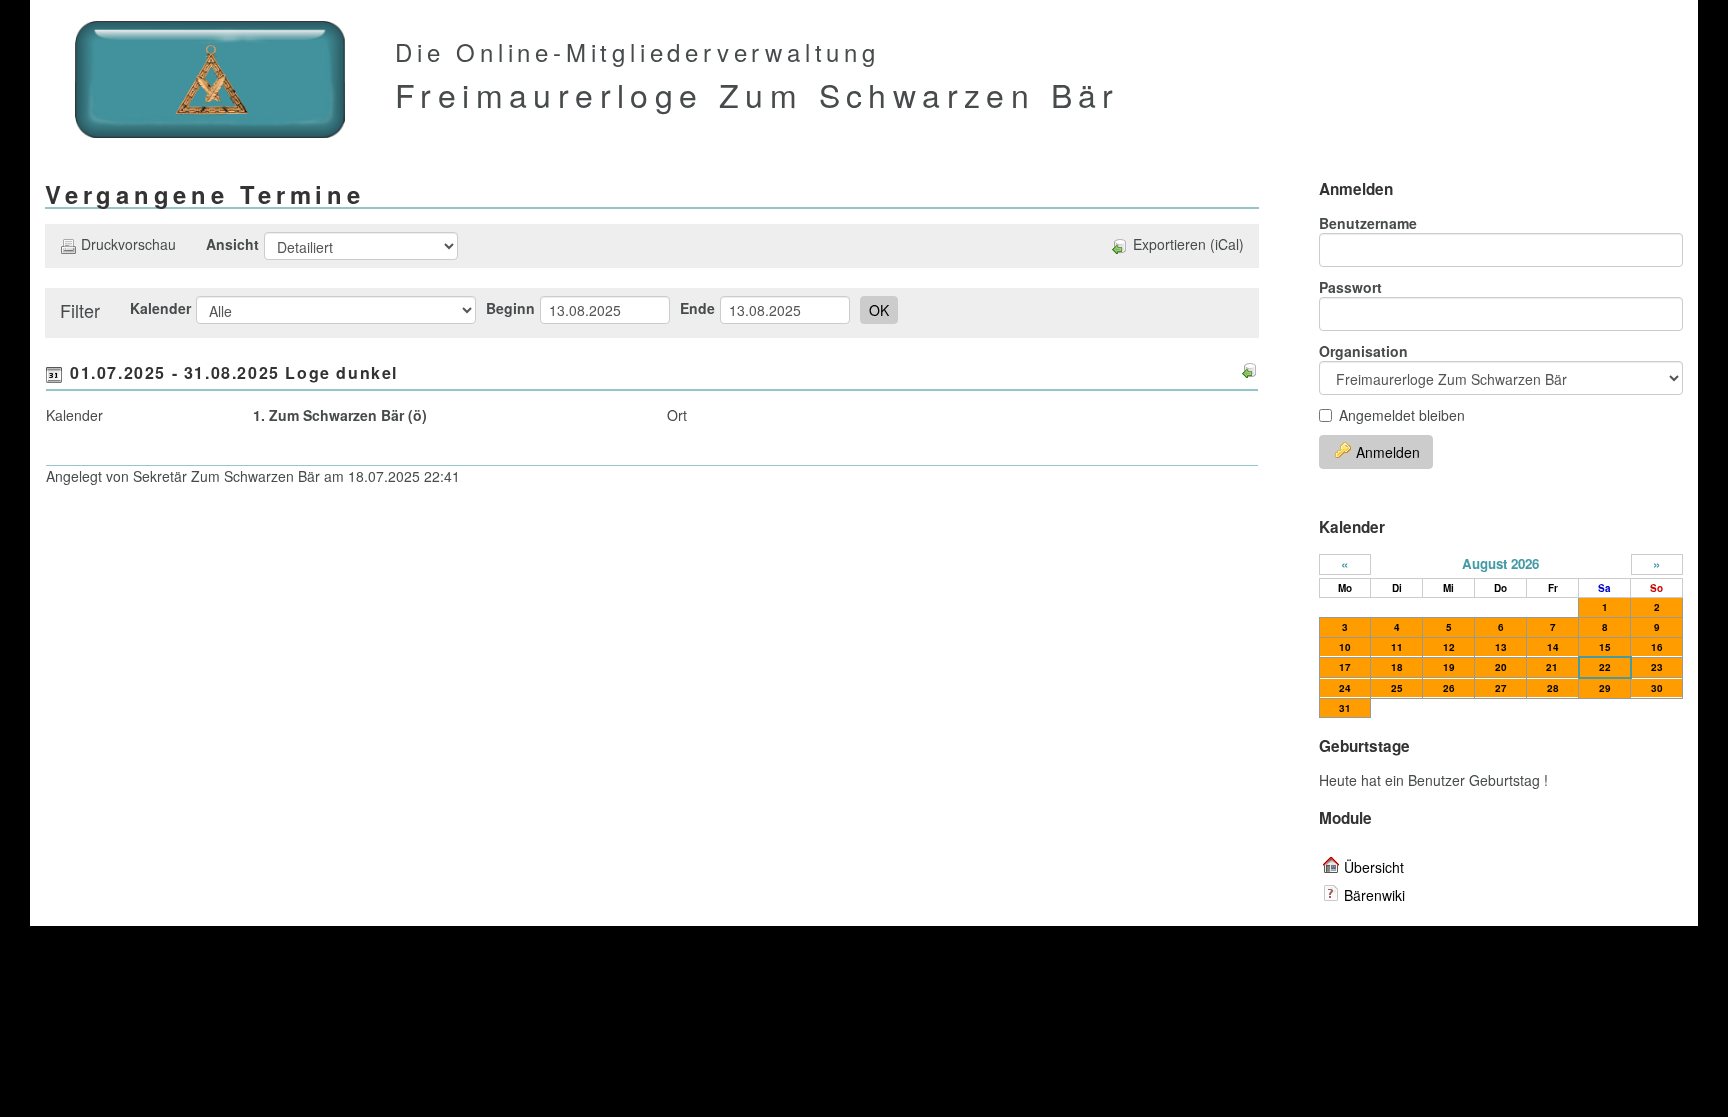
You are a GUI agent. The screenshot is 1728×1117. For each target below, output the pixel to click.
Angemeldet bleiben (1402, 415)
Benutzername (1368, 223)
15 (1605, 647)
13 (1501, 647)
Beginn (510, 308)
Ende (697, 308)
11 (1397, 647)
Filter (80, 310)
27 (1501, 688)
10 (1345, 647)
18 (1397, 667)
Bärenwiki (1374, 895)
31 (1345, 708)
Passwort (1350, 287)
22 (1605, 667)
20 (1501, 667)
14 (1553, 647)
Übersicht (1374, 867)
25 (1397, 688)
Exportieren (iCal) (1188, 244)
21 (1552, 667)
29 (1605, 688)
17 (1345, 667)
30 (1657, 688)
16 (1657, 647)
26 (1449, 688)
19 (1449, 667)
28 (1553, 688)
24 (1345, 688)
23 (1657, 667)
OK (879, 310)
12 (1449, 647)
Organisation (1363, 351)
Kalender (160, 308)
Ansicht (232, 244)
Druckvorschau (128, 244)
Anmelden (1388, 452)
